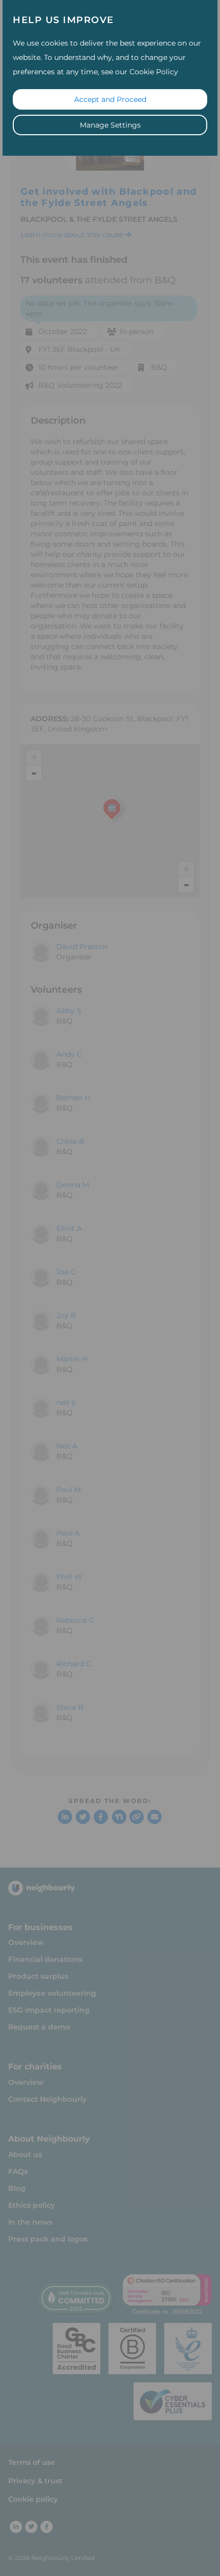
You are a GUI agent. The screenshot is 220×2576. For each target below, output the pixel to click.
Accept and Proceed (110, 99)
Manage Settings (110, 125)
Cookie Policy (154, 72)
